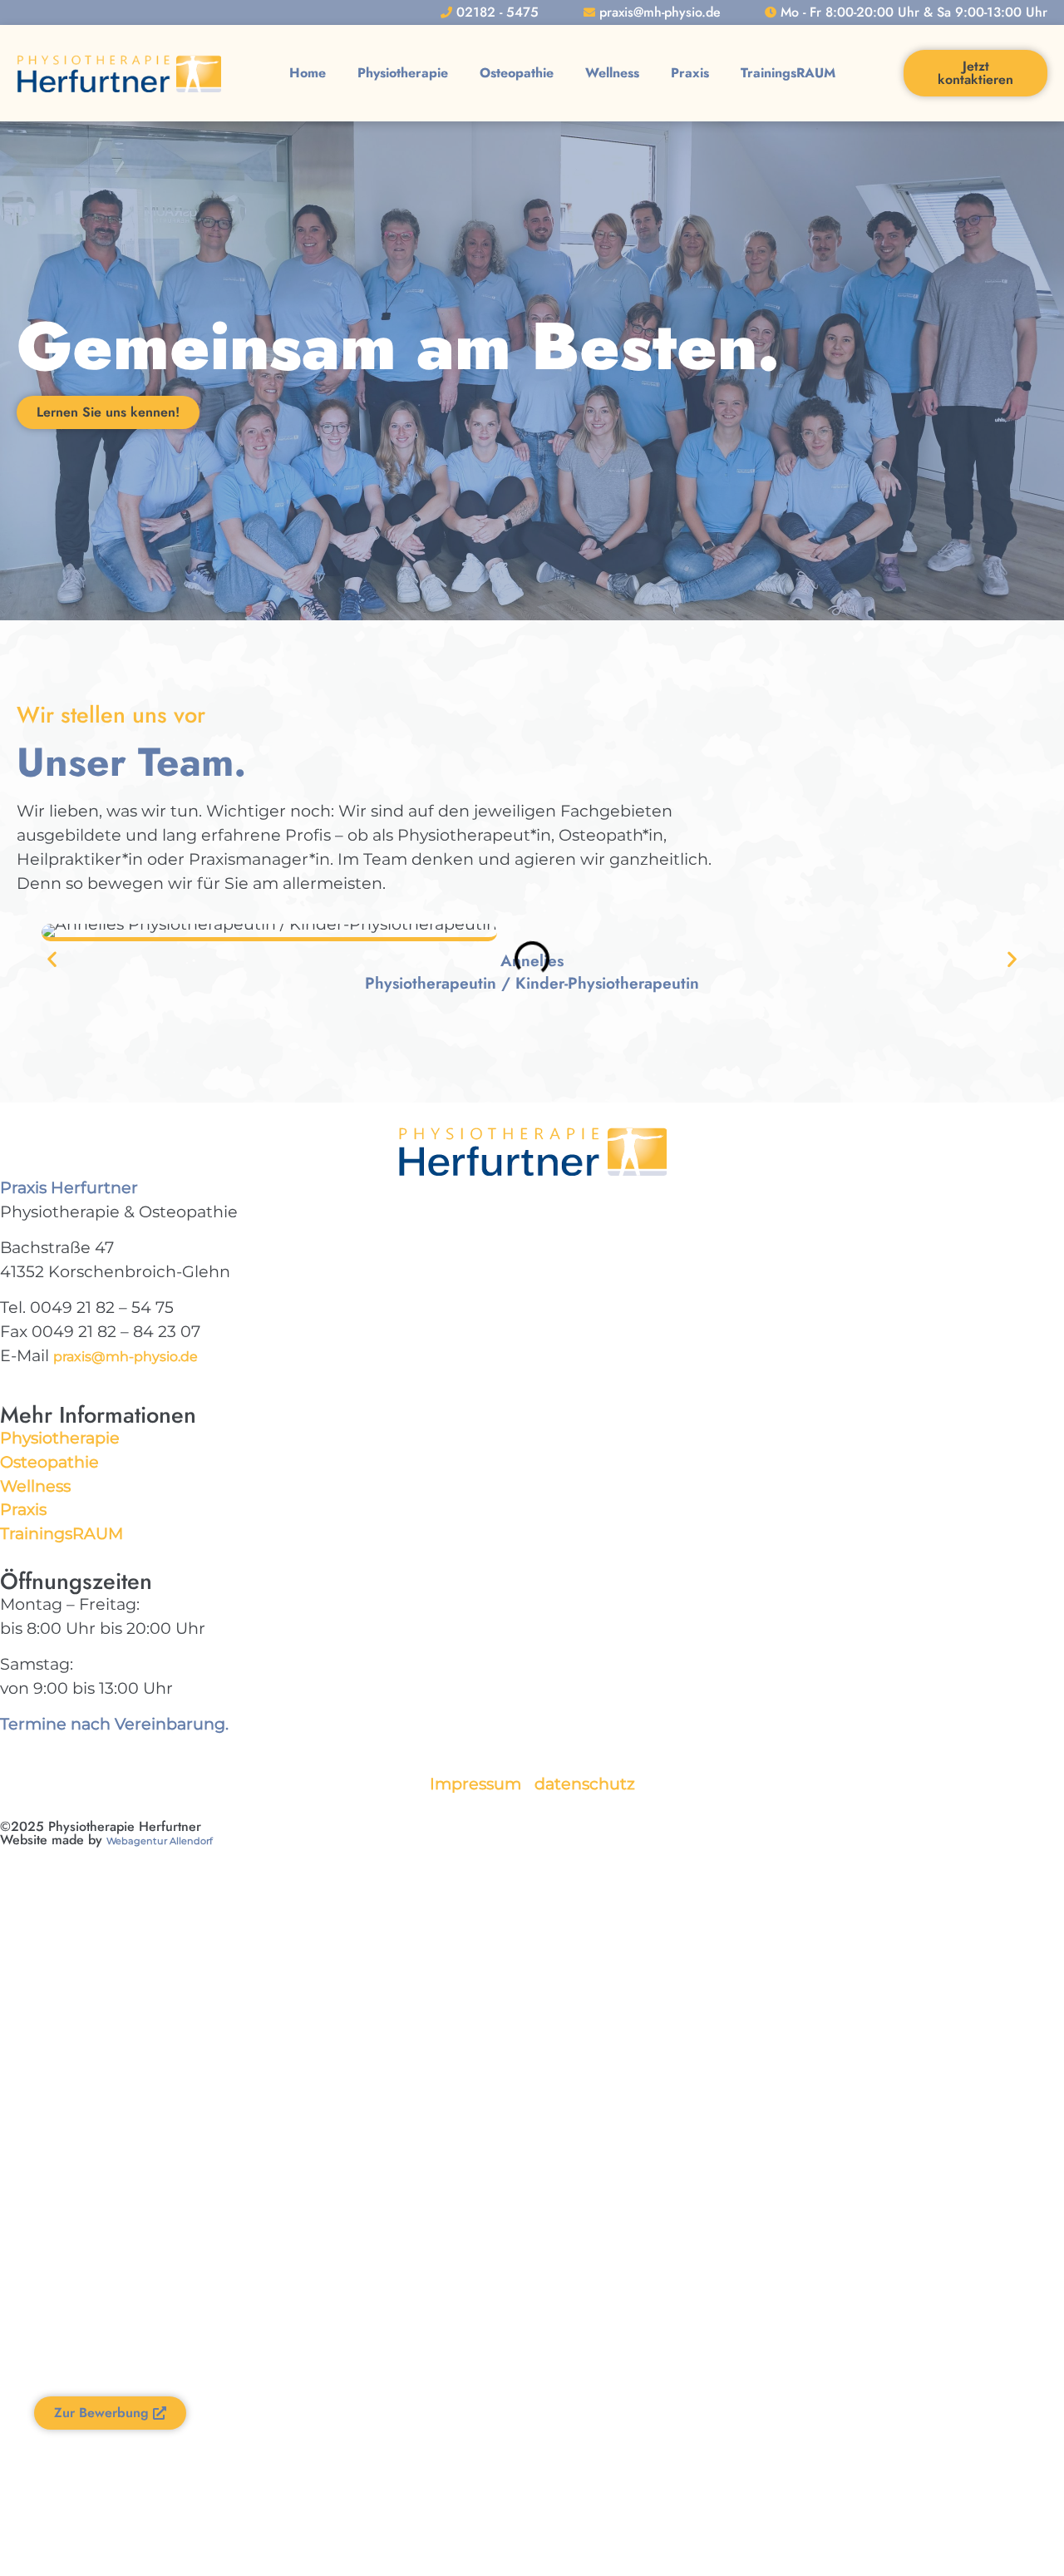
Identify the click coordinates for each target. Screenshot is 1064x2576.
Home (308, 73)
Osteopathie (517, 73)
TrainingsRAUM (788, 73)
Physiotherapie (403, 73)
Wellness (612, 73)
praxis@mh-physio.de (126, 1357)
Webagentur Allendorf (160, 1841)
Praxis (690, 73)
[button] (52, 959)
